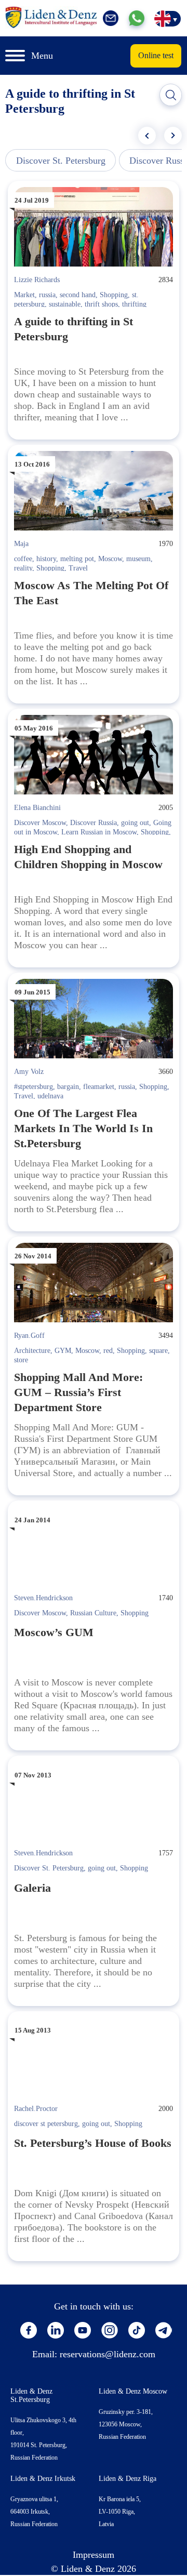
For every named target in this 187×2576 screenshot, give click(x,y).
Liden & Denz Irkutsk (43, 2479)
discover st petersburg (46, 2124)
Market (24, 295)
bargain (68, 1087)
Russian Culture (93, 1613)
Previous (147, 136)
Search (171, 95)
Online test (156, 55)
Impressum (94, 2555)
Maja (21, 544)
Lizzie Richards (37, 280)
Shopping (114, 295)
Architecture (32, 1351)
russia (47, 295)
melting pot (77, 559)
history (46, 559)
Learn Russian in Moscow (99, 832)
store (21, 1360)
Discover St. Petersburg (61, 161)
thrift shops (101, 304)
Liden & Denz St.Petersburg (31, 2395)
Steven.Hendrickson (43, 1598)
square (158, 1351)
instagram (110, 2330)
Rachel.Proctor (36, 2109)
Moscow (110, 559)
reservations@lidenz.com (108, 2354)
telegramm (164, 2330)
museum (138, 559)
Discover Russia (94, 823)
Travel (78, 568)
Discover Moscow (40, 823)
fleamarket (99, 1087)
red (108, 1351)
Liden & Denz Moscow (133, 2391)
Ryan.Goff (29, 1336)
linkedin (56, 2330)
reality (23, 568)
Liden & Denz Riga (128, 2479)
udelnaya (50, 1096)
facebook (29, 2330)
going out (135, 823)
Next (173, 136)
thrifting (134, 304)
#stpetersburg (34, 1087)
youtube (83, 2330)
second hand (78, 295)
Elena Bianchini (37, 808)
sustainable (65, 304)
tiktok (137, 2330)
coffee (23, 559)
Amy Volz (29, 1072)
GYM (63, 1351)
